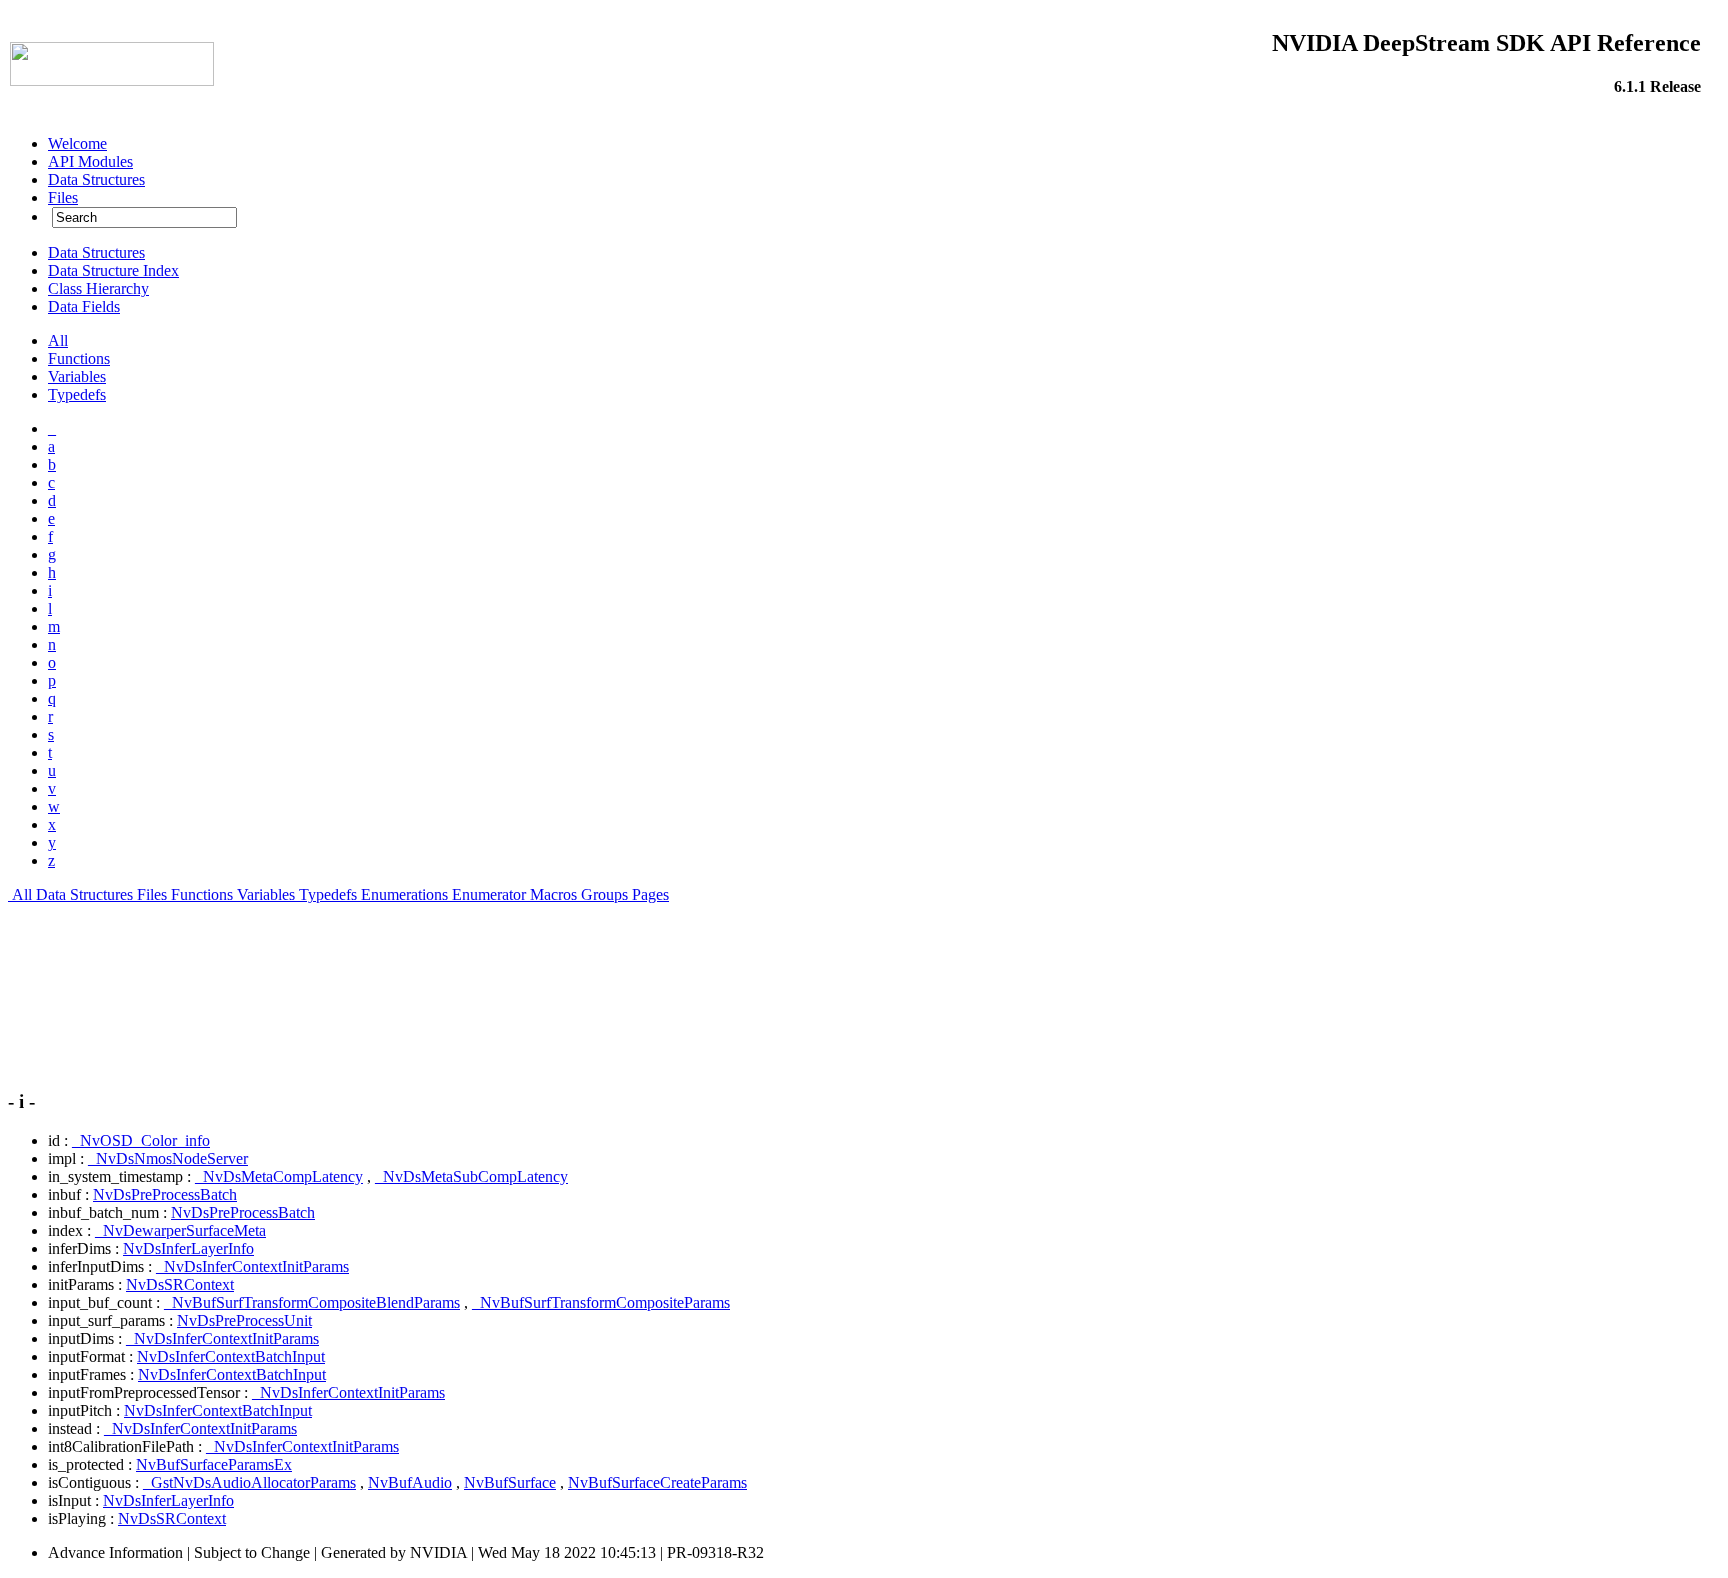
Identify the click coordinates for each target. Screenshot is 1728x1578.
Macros (553, 894)
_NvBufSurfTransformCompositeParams (601, 1302)
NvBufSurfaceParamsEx (214, 1464)
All (22, 894)
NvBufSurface (510, 1482)
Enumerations (404, 894)
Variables (266, 894)
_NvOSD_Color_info (141, 1140)
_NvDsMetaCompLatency (279, 1176)
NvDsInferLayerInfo (188, 1248)
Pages (650, 894)
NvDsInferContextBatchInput (231, 1356)
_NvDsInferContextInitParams (252, 1266)
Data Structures (84, 894)
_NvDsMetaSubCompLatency (471, 1176)
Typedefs (328, 894)
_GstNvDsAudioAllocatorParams (249, 1482)
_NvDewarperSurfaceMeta (180, 1230)
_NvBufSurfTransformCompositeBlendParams (312, 1302)
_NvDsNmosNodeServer (168, 1158)
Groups (604, 894)
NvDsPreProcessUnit (244, 1320)
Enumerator (489, 894)
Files (152, 894)
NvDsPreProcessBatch (165, 1194)
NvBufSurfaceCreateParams (657, 1482)
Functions (202, 894)
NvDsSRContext (180, 1284)
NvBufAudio (410, 1482)
